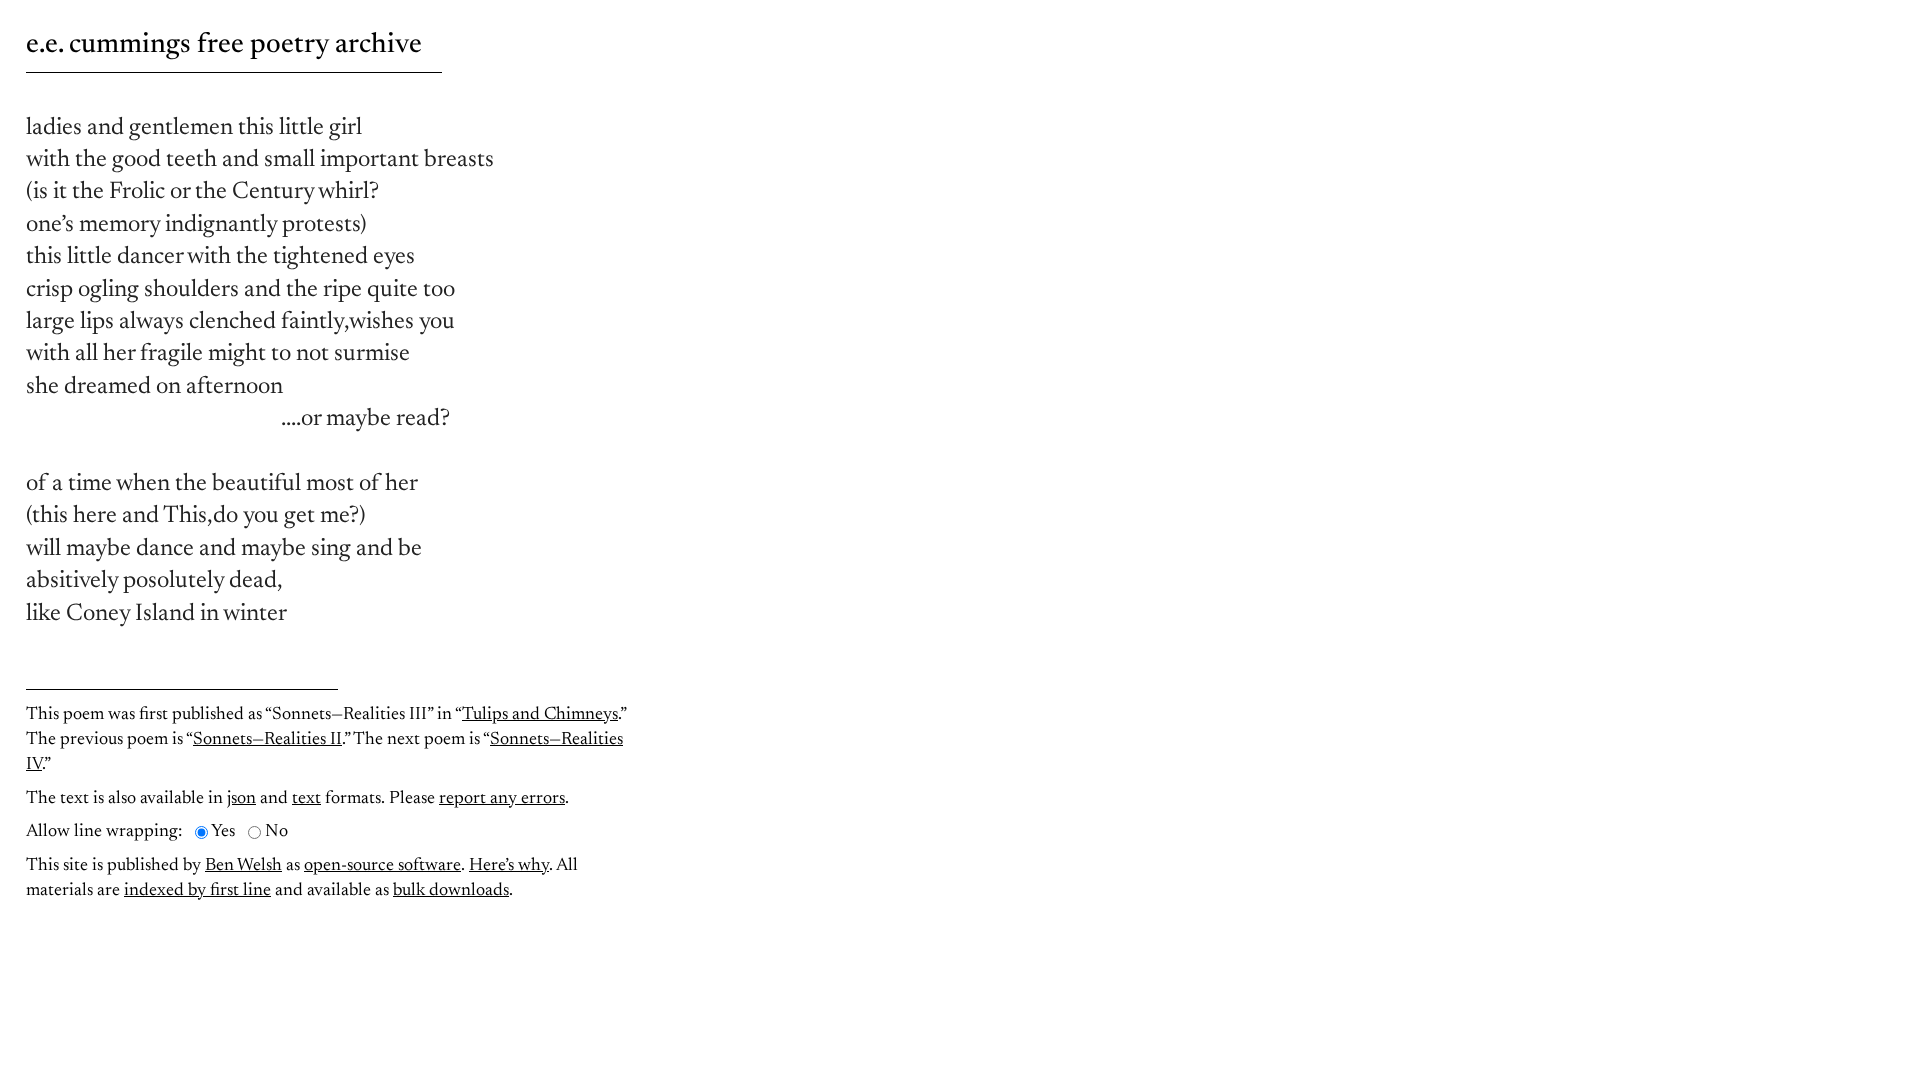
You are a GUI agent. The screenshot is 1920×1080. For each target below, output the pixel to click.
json (241, 799)
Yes (223, 832)
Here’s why (509, 866)
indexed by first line (197, 891)
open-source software (382, 866)
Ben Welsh (243, 866)
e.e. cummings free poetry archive (224, 45)
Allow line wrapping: (104, 832)
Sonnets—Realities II (267, 740)
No (276, 832)
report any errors (502, 799)
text (306, 799)
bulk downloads (451, 891)
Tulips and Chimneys (540, 715)
